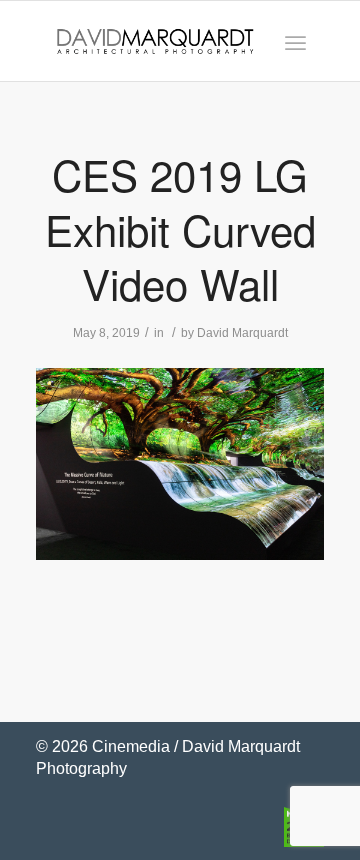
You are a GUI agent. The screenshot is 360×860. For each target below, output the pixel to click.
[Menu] (295, 41)
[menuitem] (295, 41)
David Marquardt (242, 333)
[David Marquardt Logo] (155, 41)
